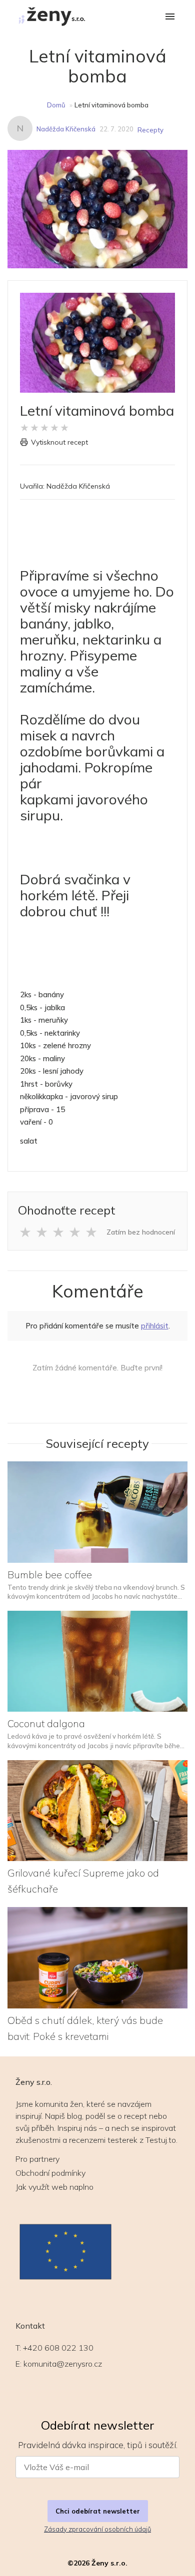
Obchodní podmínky (50, 2173)
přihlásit (155, 1326)
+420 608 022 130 (58, 2348)
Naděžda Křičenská (66, 129)
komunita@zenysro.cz (63, 2364)
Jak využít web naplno (54, 2187)
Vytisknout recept (59, 442)
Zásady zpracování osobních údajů (97, 2529)
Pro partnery (37, 2159)
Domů (56, 105)
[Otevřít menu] (170, 17)
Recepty (150, 130)
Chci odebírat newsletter (98, 2511)
